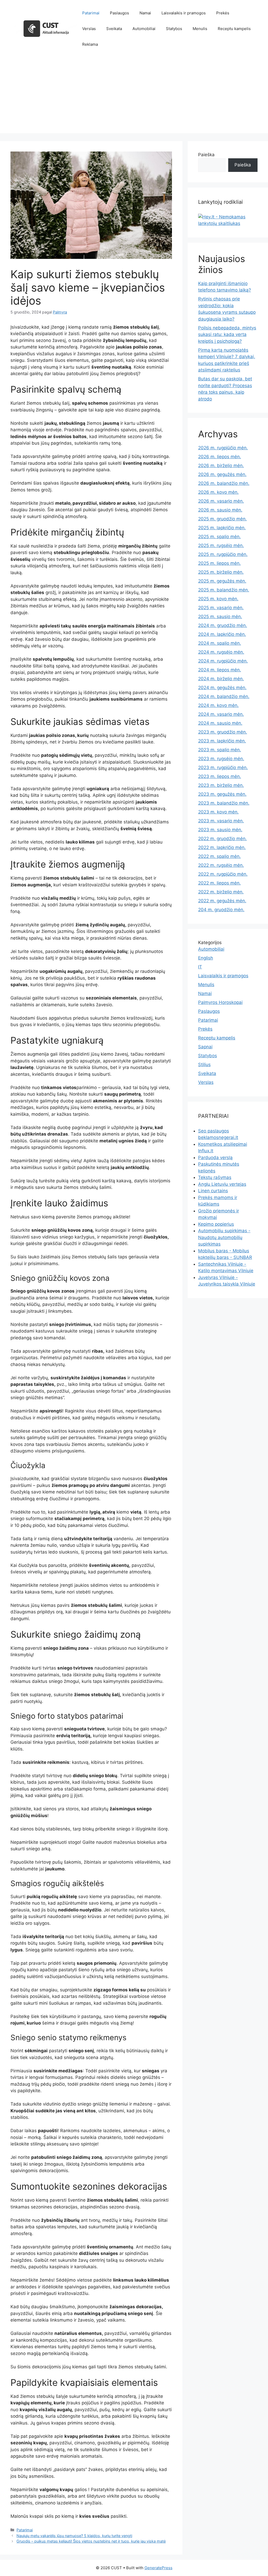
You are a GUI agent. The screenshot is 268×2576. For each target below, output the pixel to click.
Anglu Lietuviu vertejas (222, 1184)
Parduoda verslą (215, 1158)
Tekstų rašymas (215, 1177)
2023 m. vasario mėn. (221, 821)
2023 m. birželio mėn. (221, 785)
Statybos (174, 29)
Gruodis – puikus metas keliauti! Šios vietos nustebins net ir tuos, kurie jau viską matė (91, 2541)
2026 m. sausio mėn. (220, 510)
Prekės (223, 13)
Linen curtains (213, 1191)
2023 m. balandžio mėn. (224, 803)
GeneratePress (158, 2568)
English (206, 958)
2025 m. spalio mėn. (219, 537)
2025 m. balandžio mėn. (224, 590)
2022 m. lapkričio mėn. (222, 847)
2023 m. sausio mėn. (220, 830)
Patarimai (91, 13)
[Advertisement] (134, 97)
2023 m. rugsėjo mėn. (221, 759)
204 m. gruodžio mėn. (221, 910)
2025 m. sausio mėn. (220, 617)
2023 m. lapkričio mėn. (222, 741)
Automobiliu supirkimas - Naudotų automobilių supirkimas (224, 1237)
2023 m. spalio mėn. (220, 750)
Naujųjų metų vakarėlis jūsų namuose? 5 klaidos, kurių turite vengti (74, 2536)
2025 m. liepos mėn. (219, 563)
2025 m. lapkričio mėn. (222, 528)
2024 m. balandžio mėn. (224, 696)
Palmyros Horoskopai (220, 1002)
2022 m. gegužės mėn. (222, 901)
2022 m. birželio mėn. (221, 892)
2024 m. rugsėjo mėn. (221, 652)
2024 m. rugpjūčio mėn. (223, 661)
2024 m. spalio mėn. (220, 643)
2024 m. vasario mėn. (221, 714)
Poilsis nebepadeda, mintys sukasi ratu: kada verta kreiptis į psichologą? (227, 335)
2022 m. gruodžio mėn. (222, 839)
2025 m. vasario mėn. (221, 608)
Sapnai (205, 1047)
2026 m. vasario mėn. (221, 501)
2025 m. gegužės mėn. (222, 581)
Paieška (206, 155)
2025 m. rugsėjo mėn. (221, 545)
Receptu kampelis (234, 29)
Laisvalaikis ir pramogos (184, 13)
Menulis (200, 29)
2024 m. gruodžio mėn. (223, 625)
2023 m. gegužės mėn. (222, 794)
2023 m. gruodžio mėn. (223, 732)
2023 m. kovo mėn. (218, 812)
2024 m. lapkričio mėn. (222, 634)
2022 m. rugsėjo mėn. (221, 865)
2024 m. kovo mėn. (218, 705)
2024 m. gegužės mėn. (222, 688)
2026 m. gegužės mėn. (222, 474)
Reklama (90, 44)
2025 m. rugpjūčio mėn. (223, 554)
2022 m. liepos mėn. (219, 883)
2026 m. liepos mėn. (220, 457)
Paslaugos (119, 13)
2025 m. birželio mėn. (221, 572)
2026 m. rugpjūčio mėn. (223, 448)
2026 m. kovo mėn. (218, 492)
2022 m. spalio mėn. (219, 856)
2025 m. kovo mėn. (218, 599)
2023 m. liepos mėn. (220, 776)
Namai (145, 13)
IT (200, 967)
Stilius (204, 1065)
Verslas (89, 29)
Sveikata (114, 29)
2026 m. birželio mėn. (221, 466)
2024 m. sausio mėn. (220, 723)
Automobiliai (144, 29)
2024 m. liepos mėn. (220, 670)
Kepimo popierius (216, 1224)
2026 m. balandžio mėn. (224, 483)
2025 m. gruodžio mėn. (222, 519)
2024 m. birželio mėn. (221, 679)
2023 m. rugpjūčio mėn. (223, 767)
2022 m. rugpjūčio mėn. (223, 874)
